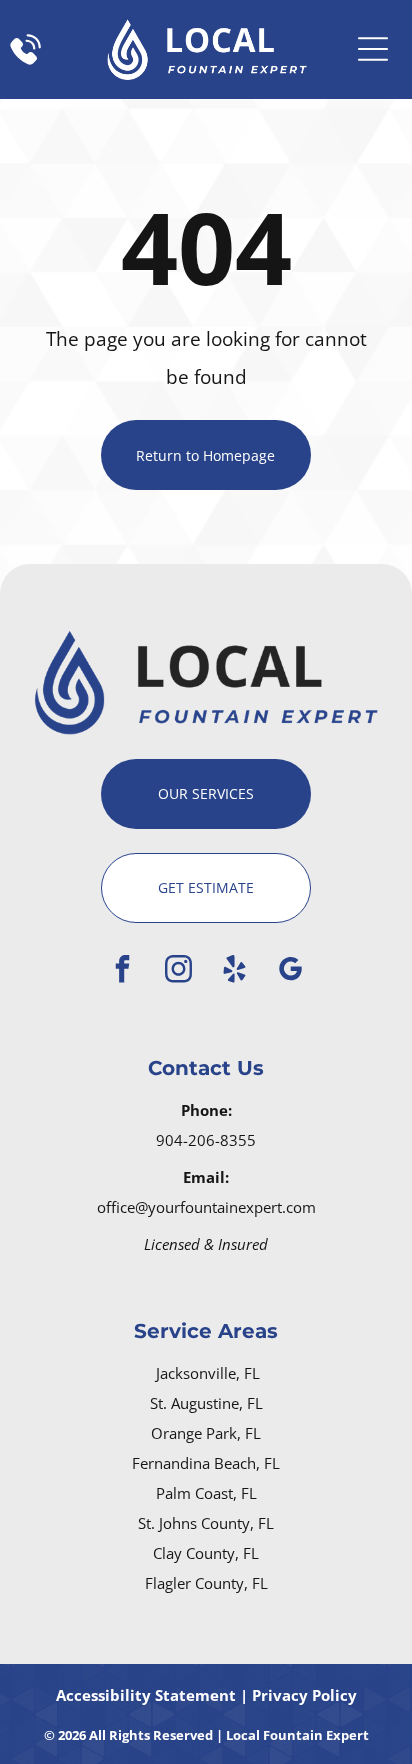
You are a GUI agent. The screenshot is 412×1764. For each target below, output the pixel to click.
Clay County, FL (206, 1553)
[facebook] (122, 971)
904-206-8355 (206, 1140)
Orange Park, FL (206, 1433)
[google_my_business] (290, 971)
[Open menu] (373, 49)
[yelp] (234, 971)
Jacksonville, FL (208, 1373)
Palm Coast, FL (206, 1493)
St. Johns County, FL (206, 1523)
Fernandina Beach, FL (206, 1463)
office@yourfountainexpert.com (206, 1207)
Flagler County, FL (206, 1583)
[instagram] (178, 971)
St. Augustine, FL (206, 1403)
